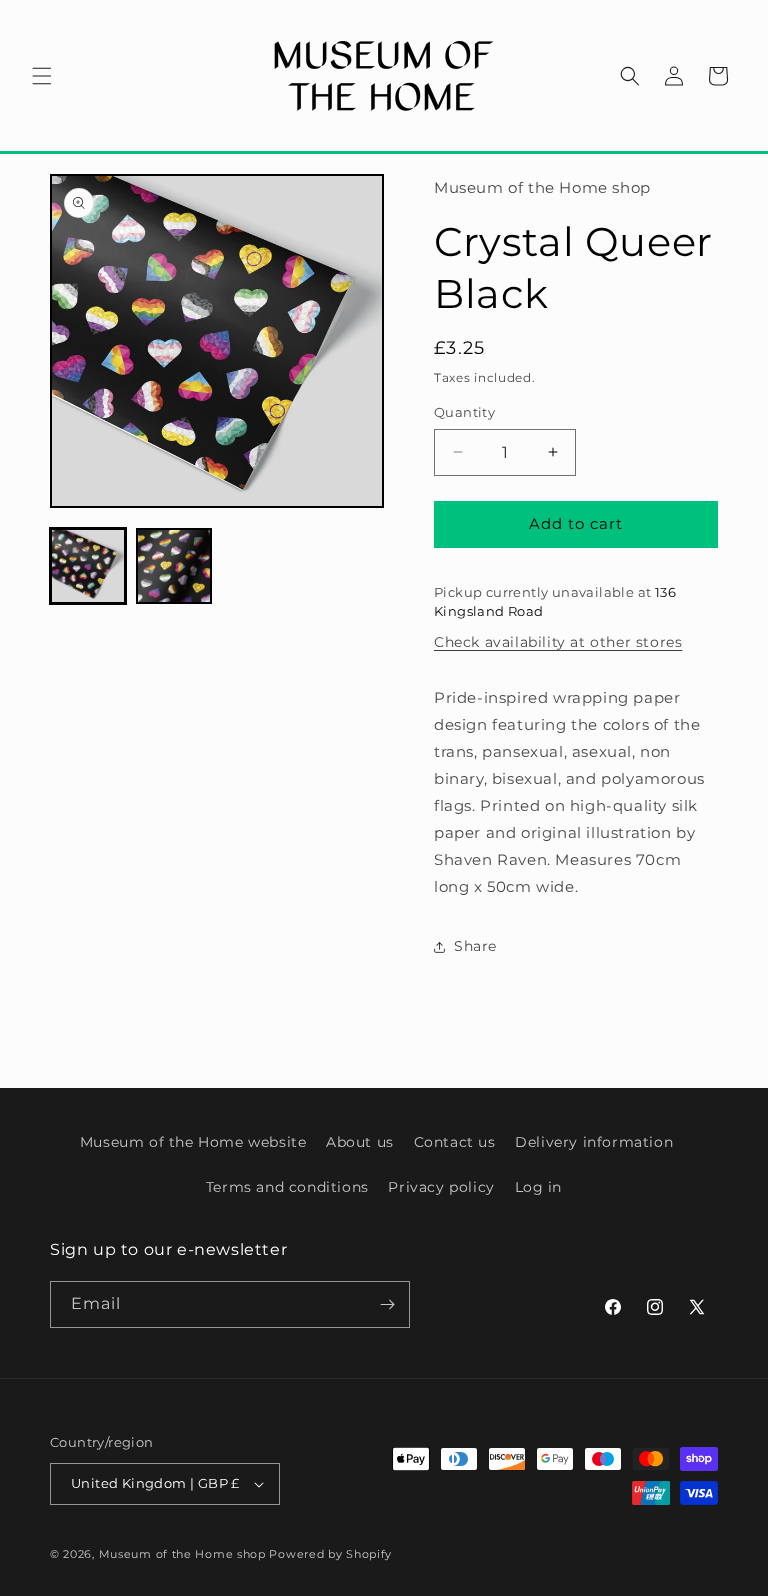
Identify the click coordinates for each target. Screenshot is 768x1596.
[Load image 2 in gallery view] (174, 566)
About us (360, 1142)
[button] (42, 76)
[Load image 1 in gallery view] (88, 566)
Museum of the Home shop (182, 1554)
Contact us (455, 1142)
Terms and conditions (287, 1187)
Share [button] (475, 946)
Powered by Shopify (330, 1554)
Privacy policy (441, 1187)
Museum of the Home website (193, 1142)
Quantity (464, 412)
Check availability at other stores (558, 642)
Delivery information (594, 1142)
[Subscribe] (387, 1304)
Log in (539, 1187)
